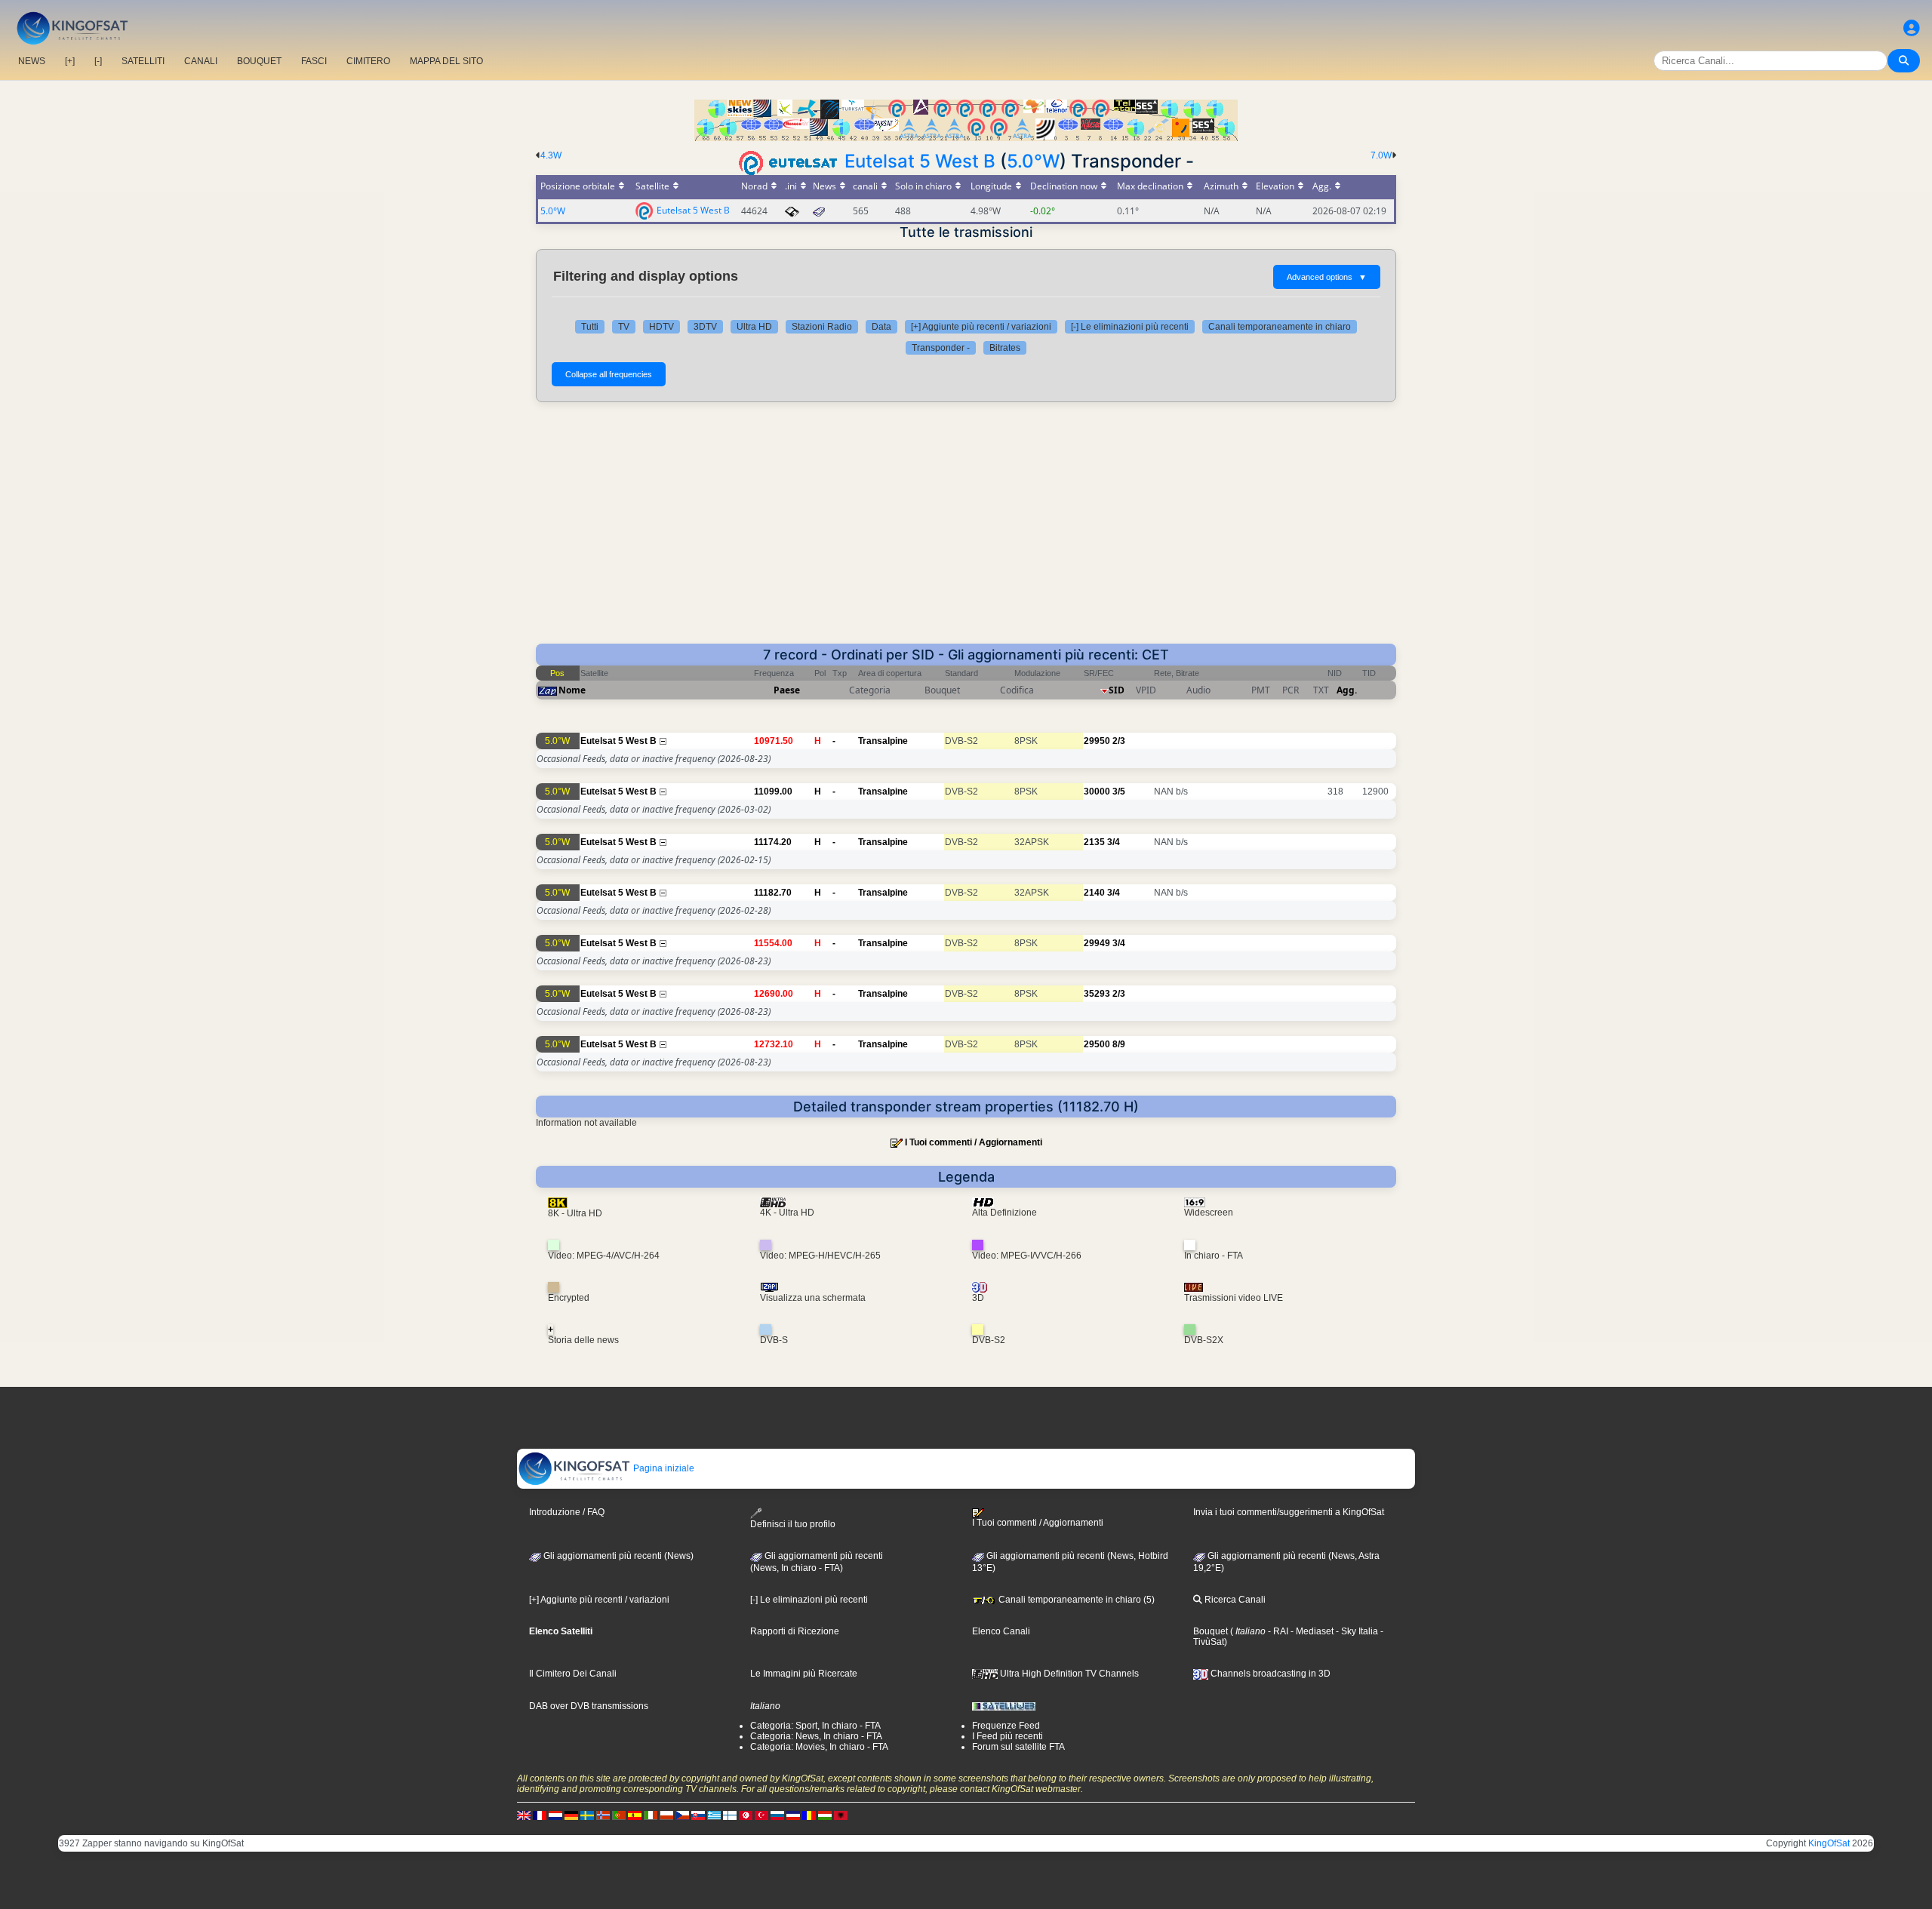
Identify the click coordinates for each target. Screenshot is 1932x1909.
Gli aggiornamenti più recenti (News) (617, 1556)
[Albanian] (841, 1815)
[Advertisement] (966, 530)
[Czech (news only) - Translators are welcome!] (682, 1815)
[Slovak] (698, 1815)
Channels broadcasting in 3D (1269, 1674)
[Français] (540, 1815)
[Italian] (651, 1815)
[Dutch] (555, 1815)
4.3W (551, 155)
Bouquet (1211, 1631)
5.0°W (1033, 161)
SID (1117, 690)
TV (624, 327)
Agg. (1347, 690)
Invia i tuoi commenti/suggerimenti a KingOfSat (1289, 1512)
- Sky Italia (1356, 1631)
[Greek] (714, 1815)
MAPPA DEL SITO (446, 61)
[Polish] (666, 1815)
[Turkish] (761, 1815)
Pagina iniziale (663, 1468)
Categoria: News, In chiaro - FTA (816, 1736)
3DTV (705, 327)
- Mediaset (1311, 1631)
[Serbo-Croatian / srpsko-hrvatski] (793, 1815)
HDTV (661, 327)
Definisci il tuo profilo (793, 1524)
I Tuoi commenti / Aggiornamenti (974, 1142)
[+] (70, 61)
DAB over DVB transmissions (589, 1706)
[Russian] (777, 1815)
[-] (98, 61)
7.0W (1381, 155)
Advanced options (1327, 277)
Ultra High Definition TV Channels (1068, 1674)
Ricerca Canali (1234, 1600)
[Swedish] (587, 1815)
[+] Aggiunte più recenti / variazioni (981, 327)
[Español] (635, 1815)
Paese (787, 690)
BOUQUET (259, 61)
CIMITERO (368, 61)
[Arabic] (746, 1815)
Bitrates (1005, 348)
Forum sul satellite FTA (1018, 1747)
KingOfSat (1829, 1843)
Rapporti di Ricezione (795, 1631)
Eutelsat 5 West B (920, 161)
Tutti (590, 327)
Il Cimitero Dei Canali (573, 1674)
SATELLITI (143, 61)
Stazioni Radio (822, 327)
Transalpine (883, 741)
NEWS (32, 61)
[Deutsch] (571, 1815)
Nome (572, 690)
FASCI (314, 61)
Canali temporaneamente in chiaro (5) (1075, 1600)
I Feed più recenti (1008, 1736)
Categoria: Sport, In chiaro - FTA (815, 1726)
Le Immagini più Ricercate (804, 1674)
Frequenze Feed (1006, 1726)
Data (881, 327)
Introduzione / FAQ (567, 1512)
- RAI (1277, 1631)
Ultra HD (754, 327)
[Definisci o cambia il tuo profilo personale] (1912, 28)
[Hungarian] (825, 1815)
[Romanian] (809, 1815)
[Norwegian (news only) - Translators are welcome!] (603, 1815)
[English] (524, 1815)
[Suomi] (730, 1815)
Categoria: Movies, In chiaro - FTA (819, 1747)
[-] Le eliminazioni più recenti (1130, 327)
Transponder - (941, 348)
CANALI (201, 61)
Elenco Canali (1001, 1631)
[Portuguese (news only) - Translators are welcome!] (619, 1815)
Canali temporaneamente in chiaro (1280, 327)
